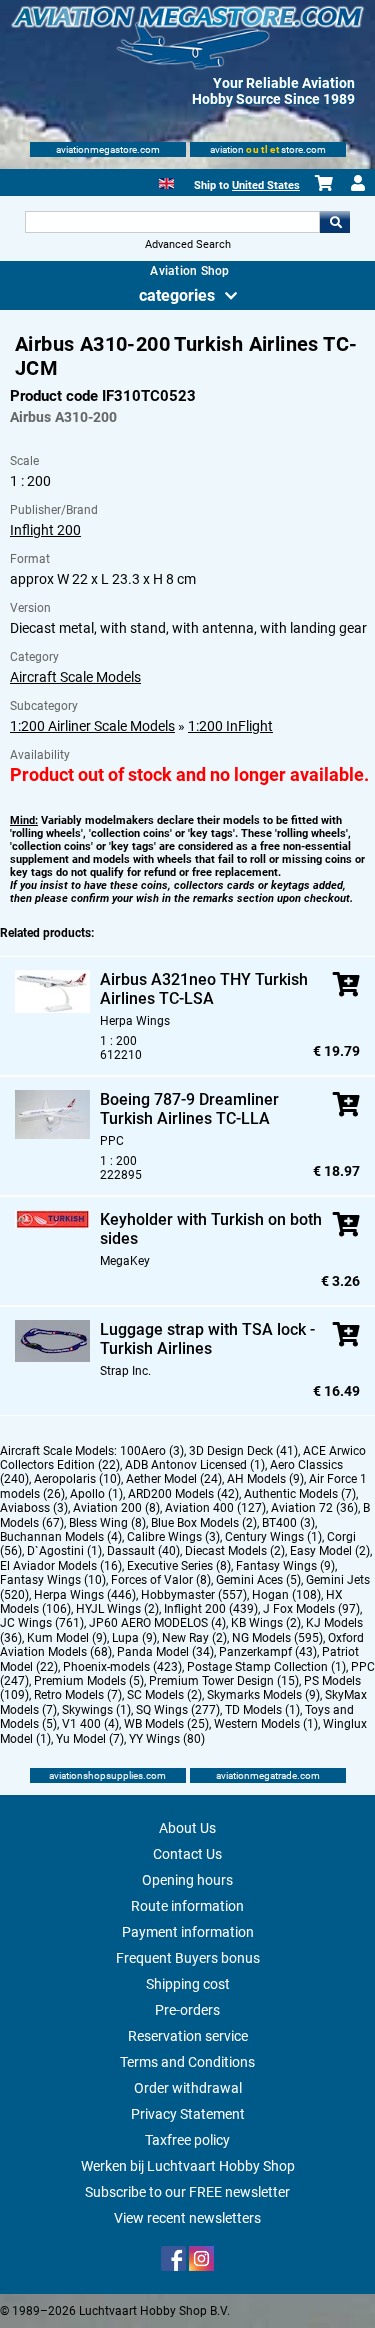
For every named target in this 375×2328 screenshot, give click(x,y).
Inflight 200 (45, 530)
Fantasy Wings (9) (285, 1566)
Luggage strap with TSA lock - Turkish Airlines (207, 1339)
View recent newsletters (187, 2218)
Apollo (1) (96, 1494)
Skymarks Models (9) (263, 1695)
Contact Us (187, 1854)
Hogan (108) (286, 1595)
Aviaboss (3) (34, 1508)
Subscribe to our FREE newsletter (187, 2192)
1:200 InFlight (230, 726)
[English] (166, 181)
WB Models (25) (166, 1724)
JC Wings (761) (42, 1623)
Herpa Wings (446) (85, 1595)
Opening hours (187, 1880)
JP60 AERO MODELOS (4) (157, 1623)
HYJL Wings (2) (117, 1609)
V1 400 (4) (90, 1724)
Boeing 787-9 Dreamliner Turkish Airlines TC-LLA (189, 1109)
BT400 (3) (288, 1523)
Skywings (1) (96, 1710)
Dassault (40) (143, 1551)
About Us (187, 1828)
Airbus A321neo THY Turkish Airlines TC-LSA (204, 989)
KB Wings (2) (266, 1623)
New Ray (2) (194, 1638)
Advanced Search (188, 244)
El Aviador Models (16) (61, 1566)
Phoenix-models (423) (122, 1667)
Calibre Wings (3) (173, 1537)
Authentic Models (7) (300, 1494)
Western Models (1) (266, 1724)
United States (266, 185)
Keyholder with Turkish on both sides (211, 1229)
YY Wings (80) (167, 1739)
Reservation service (188, 2036)
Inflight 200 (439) (211, 1609)
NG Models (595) (277, 1638)
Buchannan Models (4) (61, 1537)
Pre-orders (187, 2010)
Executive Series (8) (179, 1566)
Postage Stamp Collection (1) (266, 1667)
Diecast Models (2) (235, 1551)
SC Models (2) (164, 1695)
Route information (187, 1906)
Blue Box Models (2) (204, 1523)
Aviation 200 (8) (116, 1508)
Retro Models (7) (78, 1695)
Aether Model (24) (174, 1479)
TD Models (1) (262, 1710)
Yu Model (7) (90, 1739)
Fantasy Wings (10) (53, 1580)
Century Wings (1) (273, 1537)
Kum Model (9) (67, 1638)
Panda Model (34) (165, 1652)
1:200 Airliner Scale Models (92, 726)
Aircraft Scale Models (75, 677)
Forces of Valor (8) (161, 1580)
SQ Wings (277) (178, 1710)
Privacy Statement (188, 2114)
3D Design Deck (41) (243, 1451)
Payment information (188, 1932)
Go (335, 222)
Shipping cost (188, 1984)
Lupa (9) (134, 1638)
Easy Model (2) (330, 1551)
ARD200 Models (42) (183, 1494)
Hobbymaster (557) (194, 1595)
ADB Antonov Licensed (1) (195, 1465)
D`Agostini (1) (64, 1551)
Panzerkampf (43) (268, 1652)
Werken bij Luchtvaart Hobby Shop (188, 2166)
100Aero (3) (152, 1451)
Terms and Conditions (187, 2062)
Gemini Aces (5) (258, 1580)
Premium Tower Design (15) (224, 1681)
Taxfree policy (187, 2140)
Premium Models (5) (89, 1681)
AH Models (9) (265, 1479)
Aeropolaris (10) (77, 1479)
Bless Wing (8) (107, 1523)
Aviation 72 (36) (314, 1508)
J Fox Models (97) (311, 1609)
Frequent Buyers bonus (188, 1958)
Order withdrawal (188, 2088)
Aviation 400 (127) (215, 1508)
